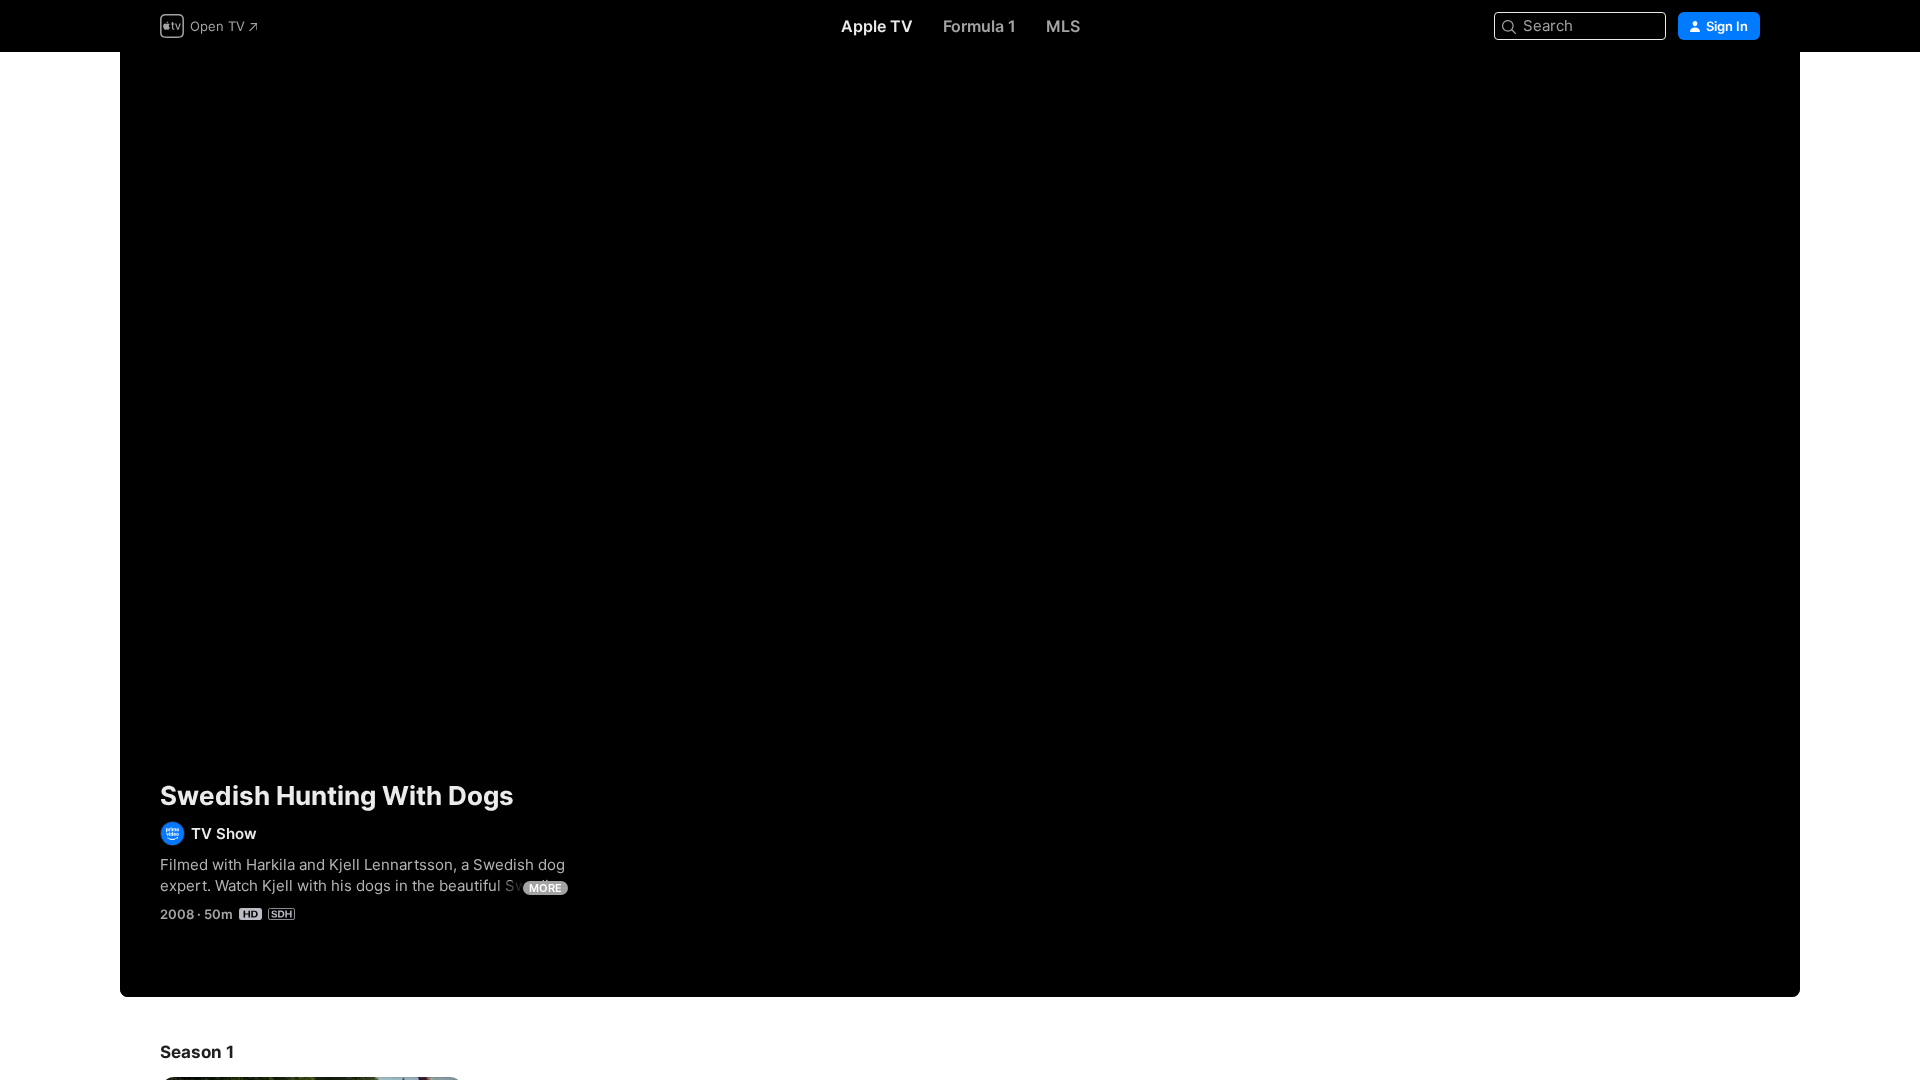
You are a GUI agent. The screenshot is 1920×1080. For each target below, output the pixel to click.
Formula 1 (979, 26)
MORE (545, 888)
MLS (1063, 26)
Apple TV (877, 26)
